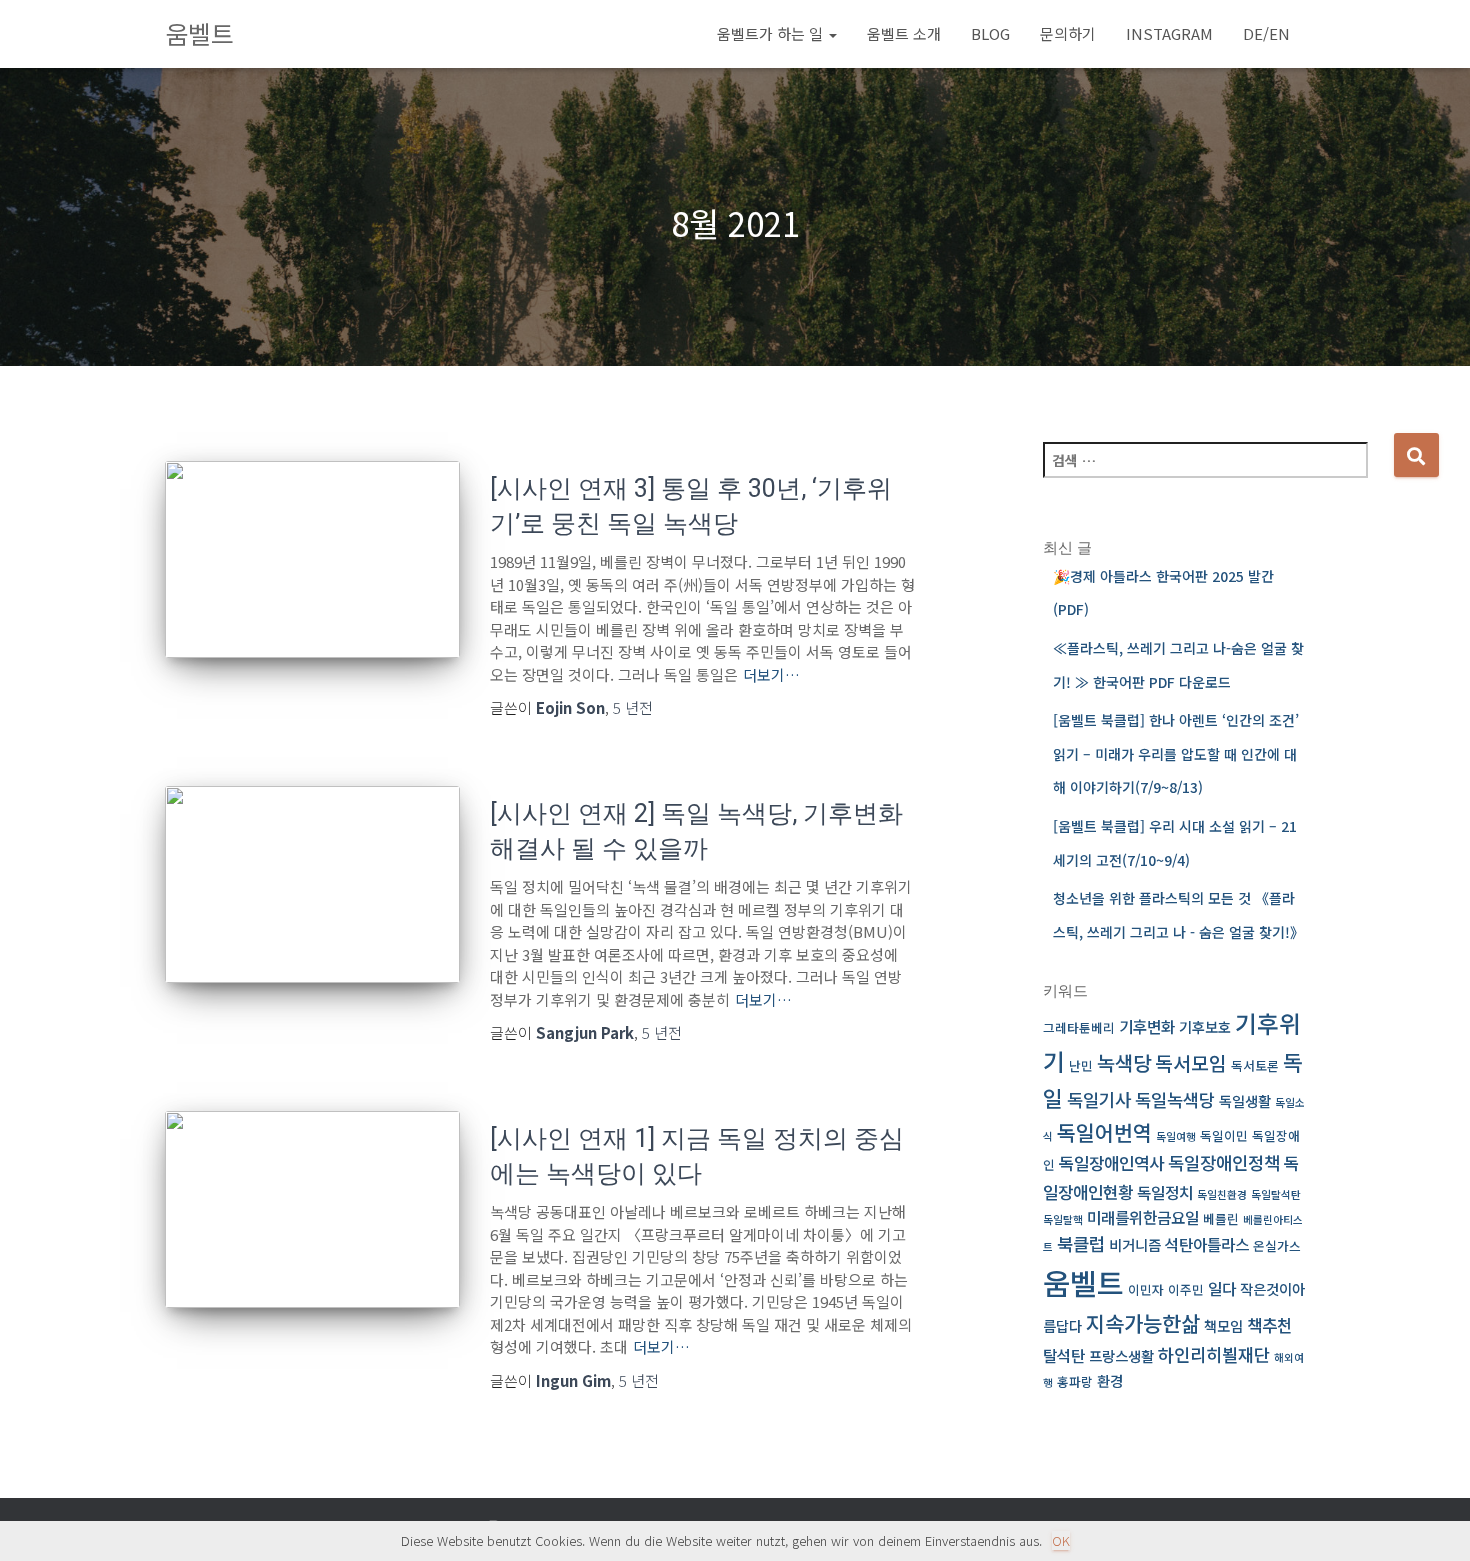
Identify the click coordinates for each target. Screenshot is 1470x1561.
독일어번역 (1104, 1132)
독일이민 (1224, 1135)
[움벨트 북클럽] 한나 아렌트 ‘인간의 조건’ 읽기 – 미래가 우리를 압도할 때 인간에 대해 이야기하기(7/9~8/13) (1176, 753)
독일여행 (1176, 1136)
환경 (1110, 1380)
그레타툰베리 (1079, 1027)
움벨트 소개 (904, 33)
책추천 (1269, 1324)
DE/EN (1266, 33)
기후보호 (1205, 1026)
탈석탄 (1064, 1355)
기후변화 (1147, 1026)
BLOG (990, 33)
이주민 (1186, 1289)
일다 (1222, 1288)
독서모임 (1191, 1063)
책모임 (1223, 1325)
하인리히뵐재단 (1214, 1354)
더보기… (771, 674)
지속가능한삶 (1143, 1322)
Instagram (1169, 33)
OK (1061, 1540)
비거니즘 (1135, 1244)
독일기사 (1099, 1099)
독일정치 (1165, 1192)
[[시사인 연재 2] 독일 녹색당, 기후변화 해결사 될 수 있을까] (312, 884)
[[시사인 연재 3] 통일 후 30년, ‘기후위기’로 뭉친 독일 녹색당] (312, 559)
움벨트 (1083, 1282)
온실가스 (1277, 1245)
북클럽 (1081, 1243)
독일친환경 (1222, 1194)
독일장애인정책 (1224, 1162)
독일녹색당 (1175, 1099)
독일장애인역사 (1111, 1162)
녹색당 (1124, 1062)
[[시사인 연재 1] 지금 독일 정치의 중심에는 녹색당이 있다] (312, 1209)
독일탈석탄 (1276, 1194)
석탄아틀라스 (1207, 1244)
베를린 (1221, 1218)
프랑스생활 (1121, 1355)
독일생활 (1245, 1100)
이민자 (1146, 1289)
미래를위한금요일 (1143, 1217)
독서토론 (1255, 1065)
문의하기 (1068, 33)
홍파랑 (1075, 1381)
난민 (1081, 1065)
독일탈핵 (1063, 1219)
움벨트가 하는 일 (772, 33)
